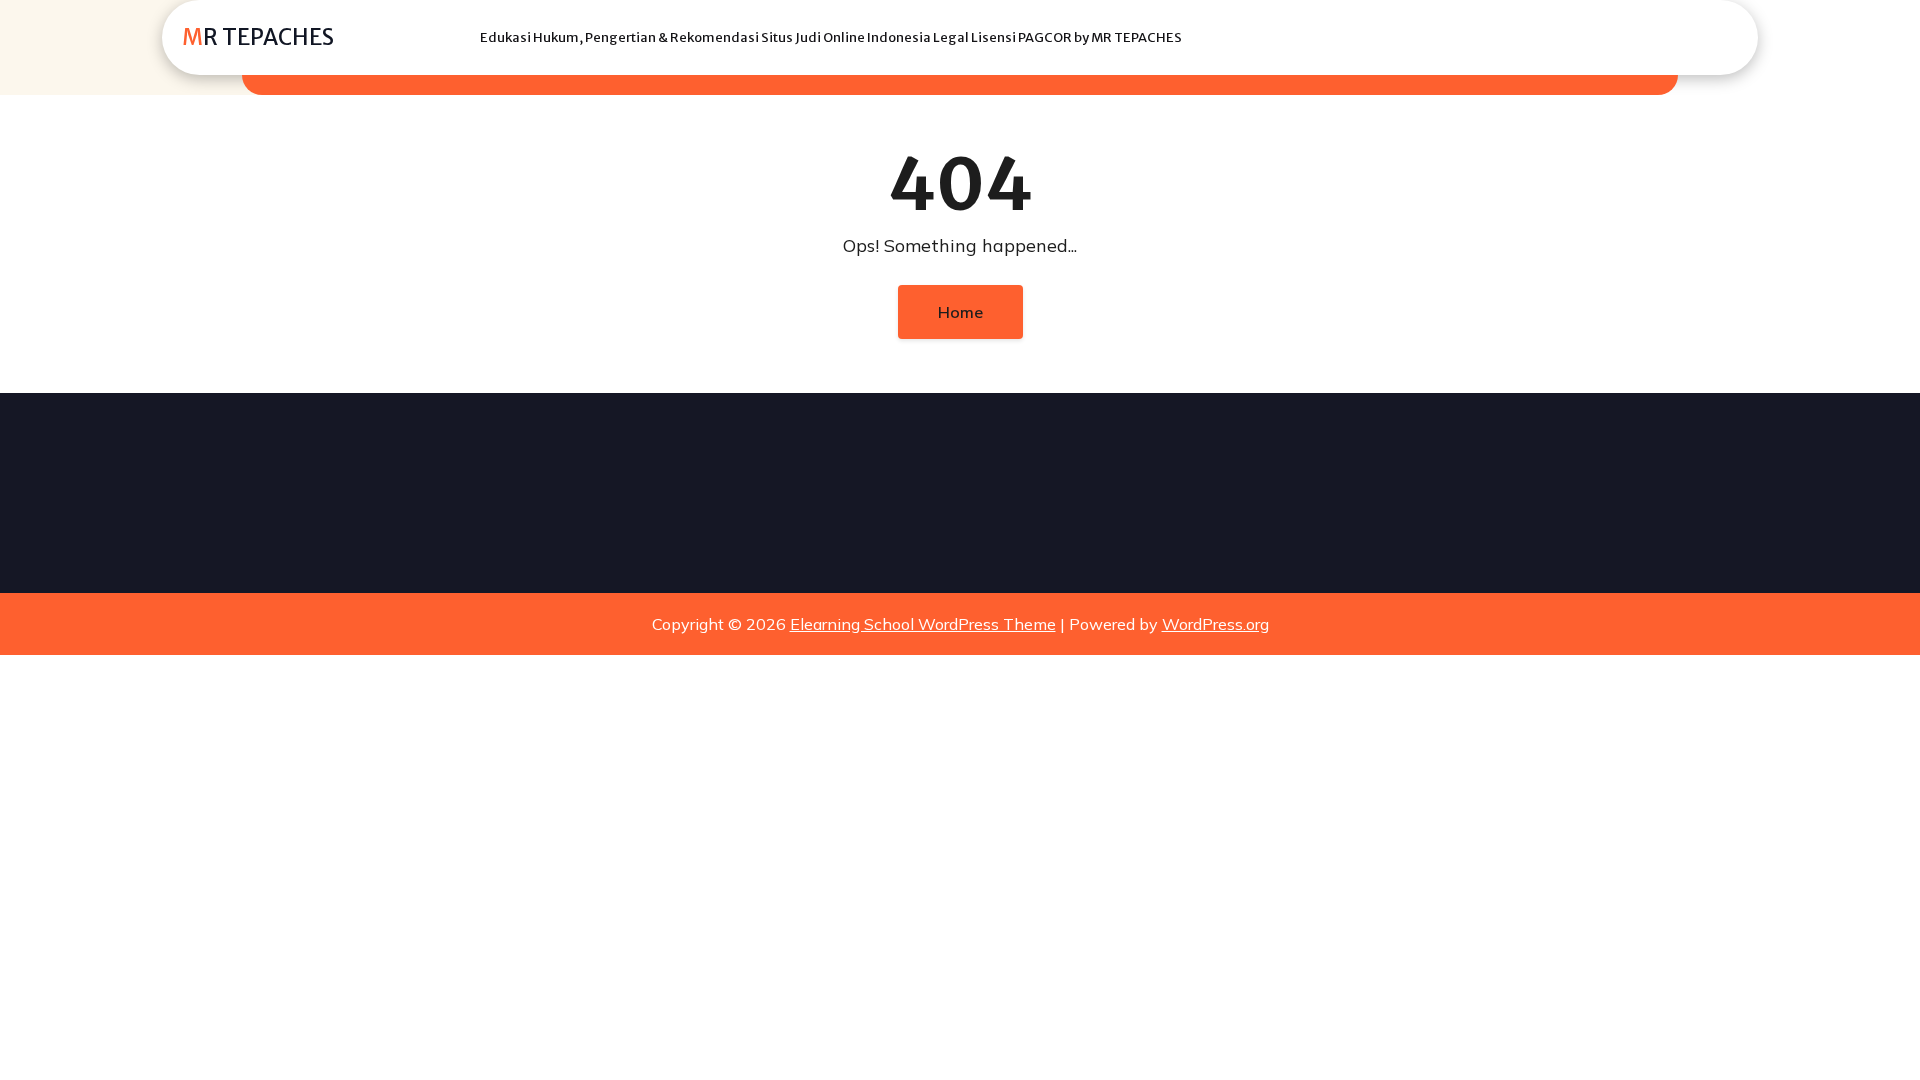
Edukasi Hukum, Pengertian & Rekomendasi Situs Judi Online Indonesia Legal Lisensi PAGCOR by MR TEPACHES (831, 37)
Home (960, 312)
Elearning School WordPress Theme (923, 624)
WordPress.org (1215, 624)
